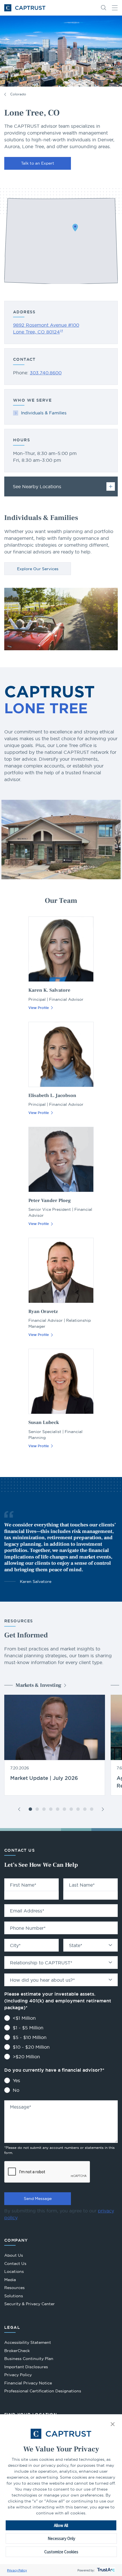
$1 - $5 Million (28, 2028)
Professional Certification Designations (43, 2392)
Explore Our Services (38, 569)
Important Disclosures (26, 2367)
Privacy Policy (17, 2570)
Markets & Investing (38, 1685)
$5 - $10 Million (30, 2037)
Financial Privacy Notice (28, 2383)
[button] (113, 2425)
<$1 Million (24, 2018)
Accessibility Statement (28, 2342)
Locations (14, 2271)
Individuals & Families (44, 413)
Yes (16, 2080)
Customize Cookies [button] (61, 2552)
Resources (14, 2288)
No (16, 2090)
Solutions (14, 2296)
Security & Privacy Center (30, 2304)
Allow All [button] (61, 2525)
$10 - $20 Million (31, 2047)
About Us (14, 2255)
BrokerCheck (17, 2351)
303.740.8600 (46, 373)
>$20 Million (26, 2057)
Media (10, 2280)
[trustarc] (105, 2570)
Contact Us (15, 2264)
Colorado (18, 94)
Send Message (38, 2199)
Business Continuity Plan (29, 2359)
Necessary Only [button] (61, 2538)
